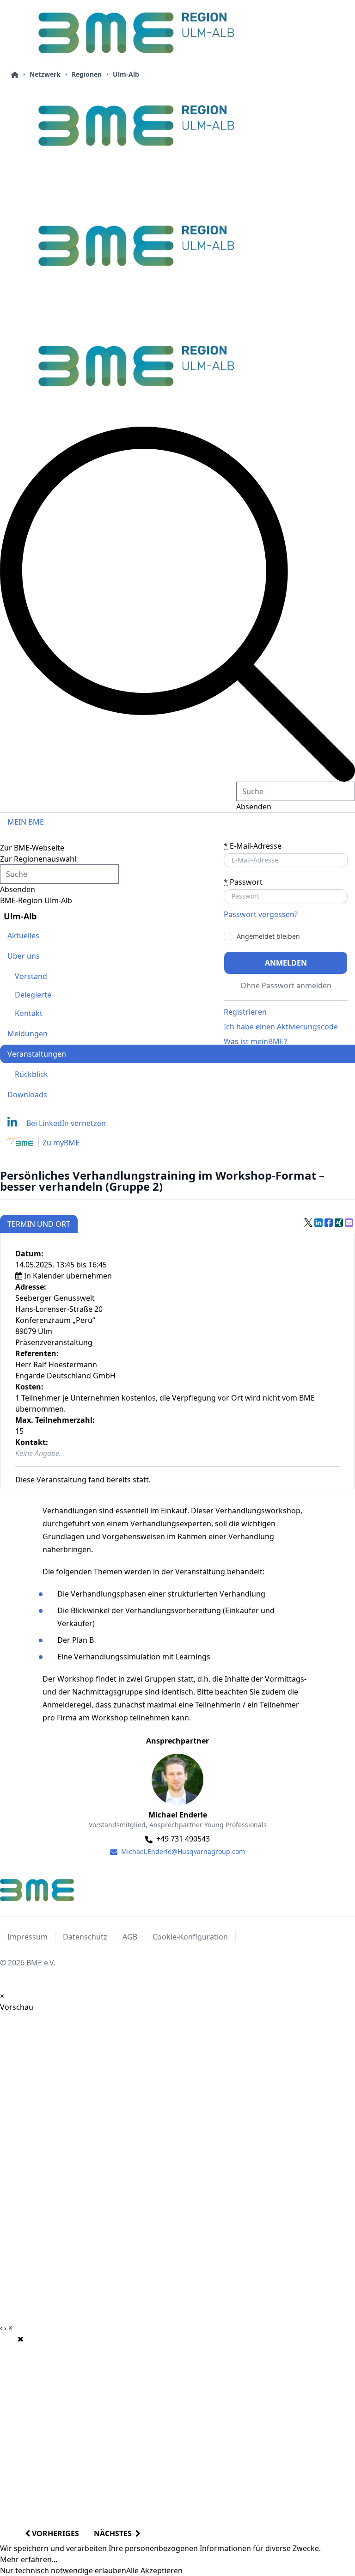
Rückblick (31, 1074)
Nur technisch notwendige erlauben (63, 2570)
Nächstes (115, 2533)
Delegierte (33, 995)
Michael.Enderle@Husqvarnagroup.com (182, 1851)
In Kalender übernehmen (68, 1276)
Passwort (243, 882)
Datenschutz (85, 1937)
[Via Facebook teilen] (329, 1223)
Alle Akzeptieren (154, 2570)
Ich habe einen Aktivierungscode (281, 1027)
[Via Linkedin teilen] (318, 1223)
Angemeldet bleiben (268, 936)
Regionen (87, 74)
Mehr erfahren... (29, 2559)
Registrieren (245, 1012)
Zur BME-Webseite (32, 848)
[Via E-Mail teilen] (349, 1223)
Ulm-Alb (126, 74)
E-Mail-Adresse (253, 846)
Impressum (28, 1937)
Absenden (254, 807)
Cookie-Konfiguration (190, 1937)
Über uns (24, 956)
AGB (130, 1937)
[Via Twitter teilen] (308, 1223)
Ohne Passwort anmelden (286, 985)
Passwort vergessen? (261, 914)
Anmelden (286, 963)
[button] (177, 604)
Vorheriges (55, 2533)
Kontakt (29, 1013)
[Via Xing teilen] (339, 1223)
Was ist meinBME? (255, 1041)
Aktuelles (23, 936)
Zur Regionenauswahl (38, 859)
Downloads (27, 1095)
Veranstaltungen (37, 1054)
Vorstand (31, 976)
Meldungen (28, 1034)
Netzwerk (45, 74)
